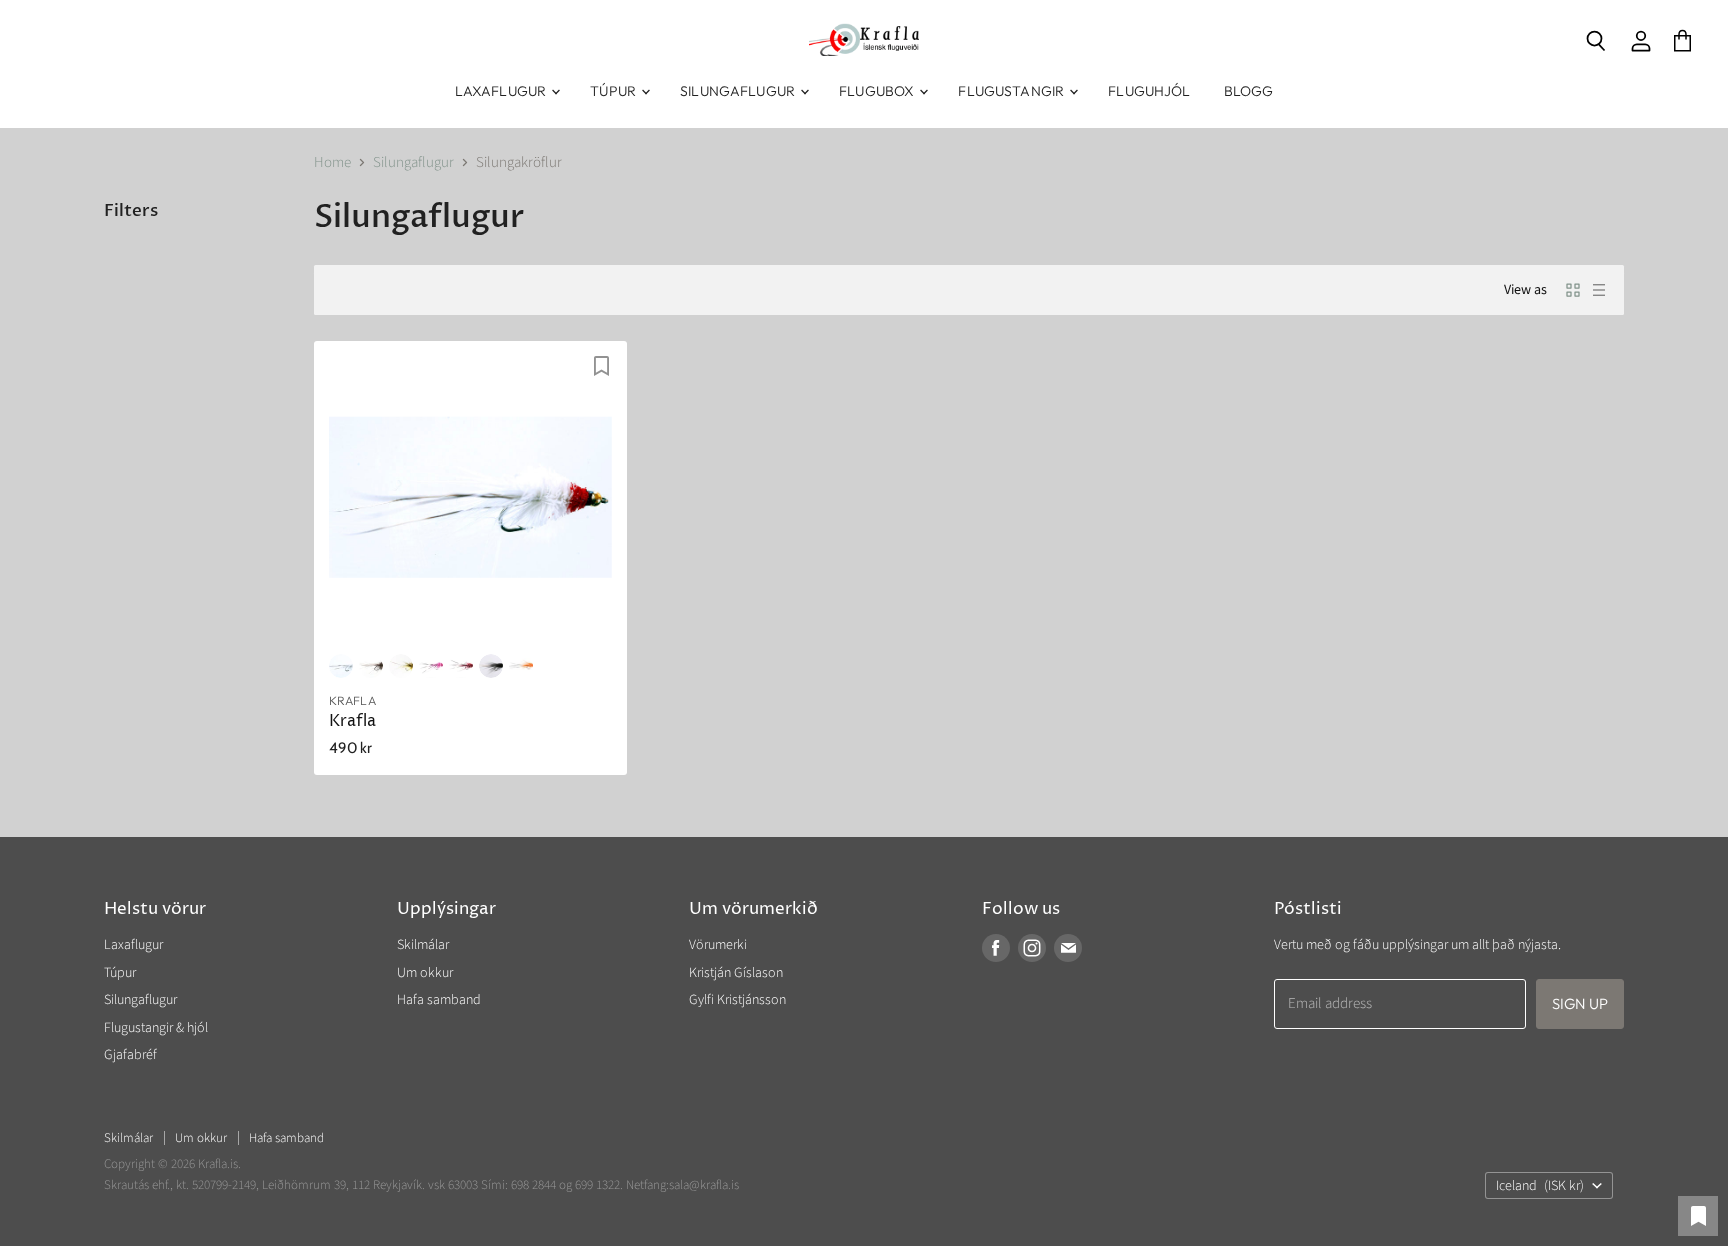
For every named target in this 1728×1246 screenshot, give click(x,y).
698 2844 (533, 1185)
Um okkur (425, 973)
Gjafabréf (130, 1055)
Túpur (614, 91)
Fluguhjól (1149, 91)
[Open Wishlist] (1698, 1216)
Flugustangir (1012, 91)
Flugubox (878, 91)
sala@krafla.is (704, 1185)
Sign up (1580, 1003)
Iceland (1540, 1186)
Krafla (352, 721)
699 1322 (597, 1185)
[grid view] (1573, 290)
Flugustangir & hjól (156, 1028)
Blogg (1249, 91)
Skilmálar (423, 945)
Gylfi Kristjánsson (737, 1000)
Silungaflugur (739, 91)
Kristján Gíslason (736, 973)
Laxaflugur (502, 91)
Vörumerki (718, 945)
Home (332, 162)
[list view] (1599, 290)
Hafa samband (439, 1000)
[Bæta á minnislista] (602, 366)
